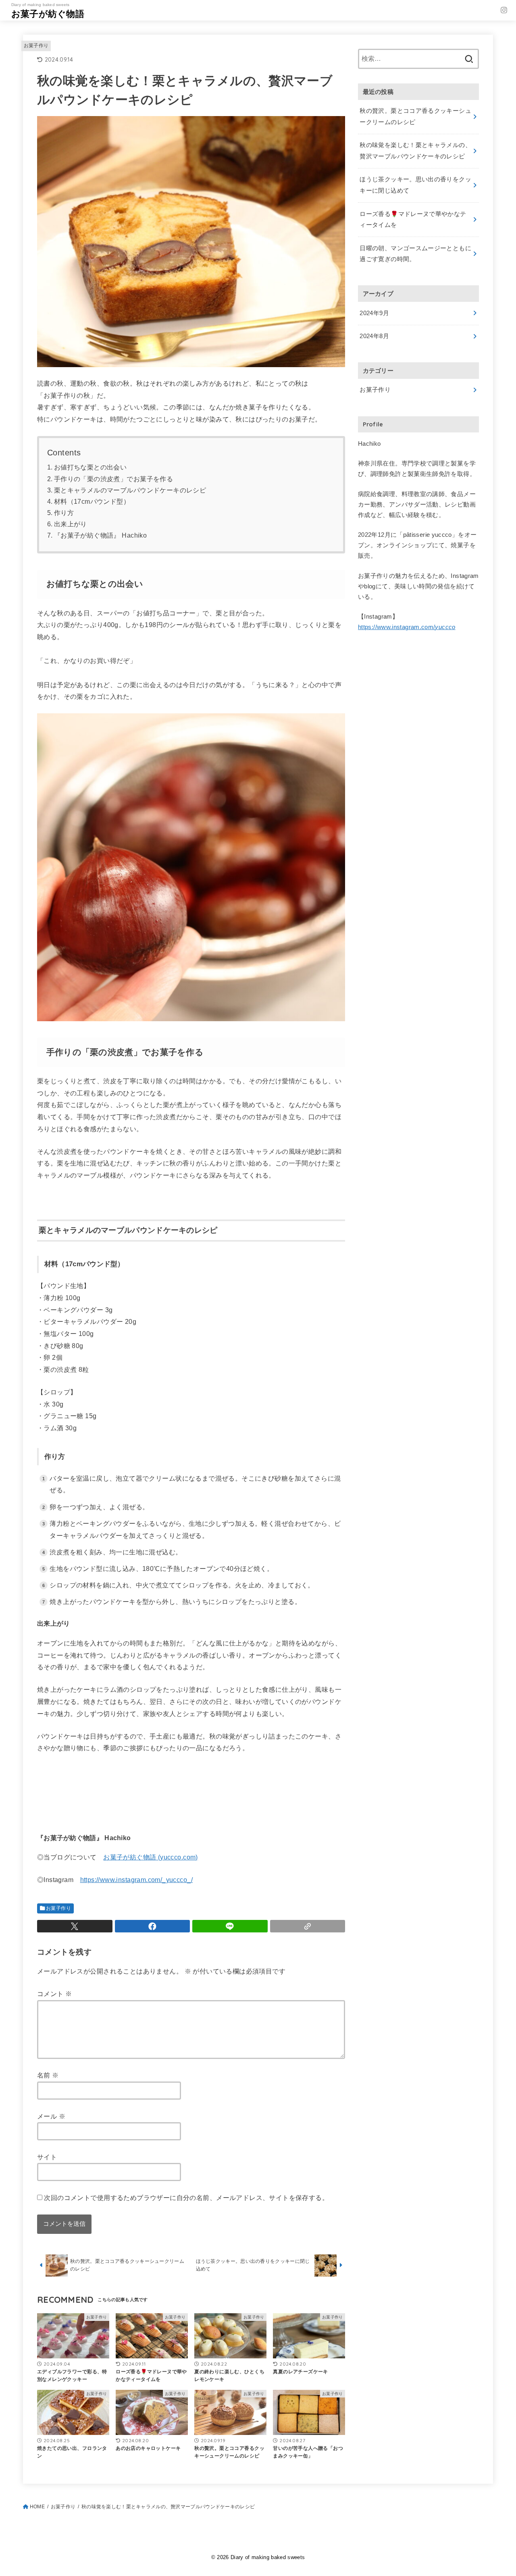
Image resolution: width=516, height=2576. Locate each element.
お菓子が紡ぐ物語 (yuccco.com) (151, 1857)
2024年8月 (374, 336)
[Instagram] (504, 10)
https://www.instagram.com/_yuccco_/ (136, 1880)
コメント (54, 1994)
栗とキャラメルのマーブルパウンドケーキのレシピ (130, 490)
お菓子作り (36, 46)
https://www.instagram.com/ (407, 627)
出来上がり (71, 524)
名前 (48, 2075)
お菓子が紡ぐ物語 (48, 14)
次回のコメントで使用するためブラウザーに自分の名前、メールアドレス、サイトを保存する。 (186, 2198)
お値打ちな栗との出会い (91, 467)
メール (51, 2116)
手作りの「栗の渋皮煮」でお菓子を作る (113, 479)
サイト (47, 2157)
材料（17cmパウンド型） (92, 502)
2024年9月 (374, 313)
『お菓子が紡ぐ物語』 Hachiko (104, 535)
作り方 (64, 513)
